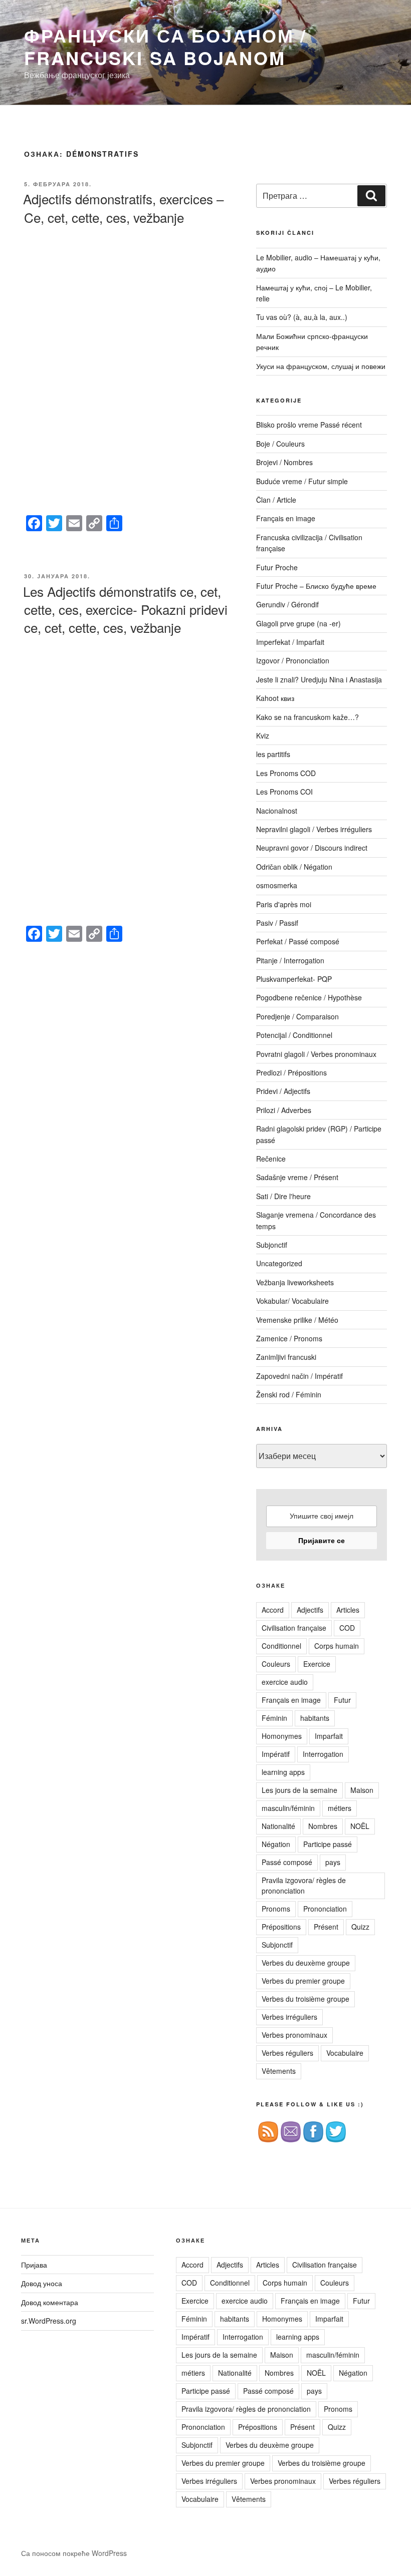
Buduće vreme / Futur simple (302, 481)
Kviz (263, 735)
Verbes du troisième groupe (305, 1999)
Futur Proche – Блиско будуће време (316, 586)
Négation (276, 1844)
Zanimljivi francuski (286, 1357)
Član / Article (276, 500)
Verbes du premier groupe (303, 1981)
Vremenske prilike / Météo (297, 1320)
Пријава (34, 2265)
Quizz (360, 1927)
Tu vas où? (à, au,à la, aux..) (302, 317)
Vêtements (279, 2071)
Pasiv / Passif (277, 923)
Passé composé (287, 1862)
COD (347, 1628)
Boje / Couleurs (280, 444)
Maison (362, 1790)
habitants (315, 1718)
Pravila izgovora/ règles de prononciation (304, 1885)
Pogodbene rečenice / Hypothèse (309, 997)
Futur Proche (277, 567)
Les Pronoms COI (284, 792)
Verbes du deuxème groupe (306, 1963)
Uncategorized (279, 1263)
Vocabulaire (345, 2053)
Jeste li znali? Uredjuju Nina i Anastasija (319, 679)
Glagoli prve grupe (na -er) (298, 623)
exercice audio (285, 1682)
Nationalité (278, 1826)
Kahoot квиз (275, 698)
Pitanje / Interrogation (290, 960)
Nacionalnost (277, 811)
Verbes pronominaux (294, 2035)
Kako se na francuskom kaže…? (307, 717)
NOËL (360, 1826)
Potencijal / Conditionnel (294, 1035)
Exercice (317, 1664)
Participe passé (328, 1844)
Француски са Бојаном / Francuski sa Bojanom (165, 46)
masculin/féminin (288, 1808)
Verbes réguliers (287, 2053)
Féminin (274, 1718)
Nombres (323, 1826)
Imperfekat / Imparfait (290, 642)
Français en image (286, 518)
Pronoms (276, 1909)
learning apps (283, 1772)
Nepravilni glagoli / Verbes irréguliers (314, 829)
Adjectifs (310, 1610)
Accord (273, 1610)
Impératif (276, 1754)
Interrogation (323, 1754)
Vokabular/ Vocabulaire (292, 1301)
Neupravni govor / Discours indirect (312, 848)
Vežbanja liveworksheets (295, 1282)
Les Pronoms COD (286, 773)
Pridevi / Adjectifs (283, 1091)
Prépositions (281, 1927)
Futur (342, 1700)
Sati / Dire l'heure (283, 1196)
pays (333, 1862)
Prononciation (325, 1909)
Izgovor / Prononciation (293, 660)
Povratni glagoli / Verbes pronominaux (316, 1054)
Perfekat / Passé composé (298, 941)
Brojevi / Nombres (284, 462)
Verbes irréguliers (289, 2017)
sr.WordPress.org (49, 2321)
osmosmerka (277, 885)
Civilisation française (294, 1628)
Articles (348, 1610)
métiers (340, 1808)
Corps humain (337, 1646)
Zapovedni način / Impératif (299, 1376)
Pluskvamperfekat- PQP (294, 979)
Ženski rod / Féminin (289, 1394)
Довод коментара (50, 2302)
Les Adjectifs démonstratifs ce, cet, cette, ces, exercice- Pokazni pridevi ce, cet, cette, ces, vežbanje (125, 609)
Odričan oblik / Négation (294, 867)
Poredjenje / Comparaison (297, 1016)
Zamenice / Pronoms (289, 1338)
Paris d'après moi (284, 904)
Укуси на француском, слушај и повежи (321, 366)
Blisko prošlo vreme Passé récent (309, 425)
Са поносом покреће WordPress (74, 2553)
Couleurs (276, 1664)
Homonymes (282, 1736)
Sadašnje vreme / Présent (297, 1177)
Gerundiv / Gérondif (287, 604)
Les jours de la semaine (299, 1790)
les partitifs (273, 754)
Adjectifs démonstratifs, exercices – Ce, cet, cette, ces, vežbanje (123, 208)
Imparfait (329, 1736)
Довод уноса (42, 2283)
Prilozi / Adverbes (284, 1110)
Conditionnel (281, 1646)
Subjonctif (272, 1245)
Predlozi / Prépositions (291, 1072)
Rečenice (271, 1159)
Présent (326, 1927)
